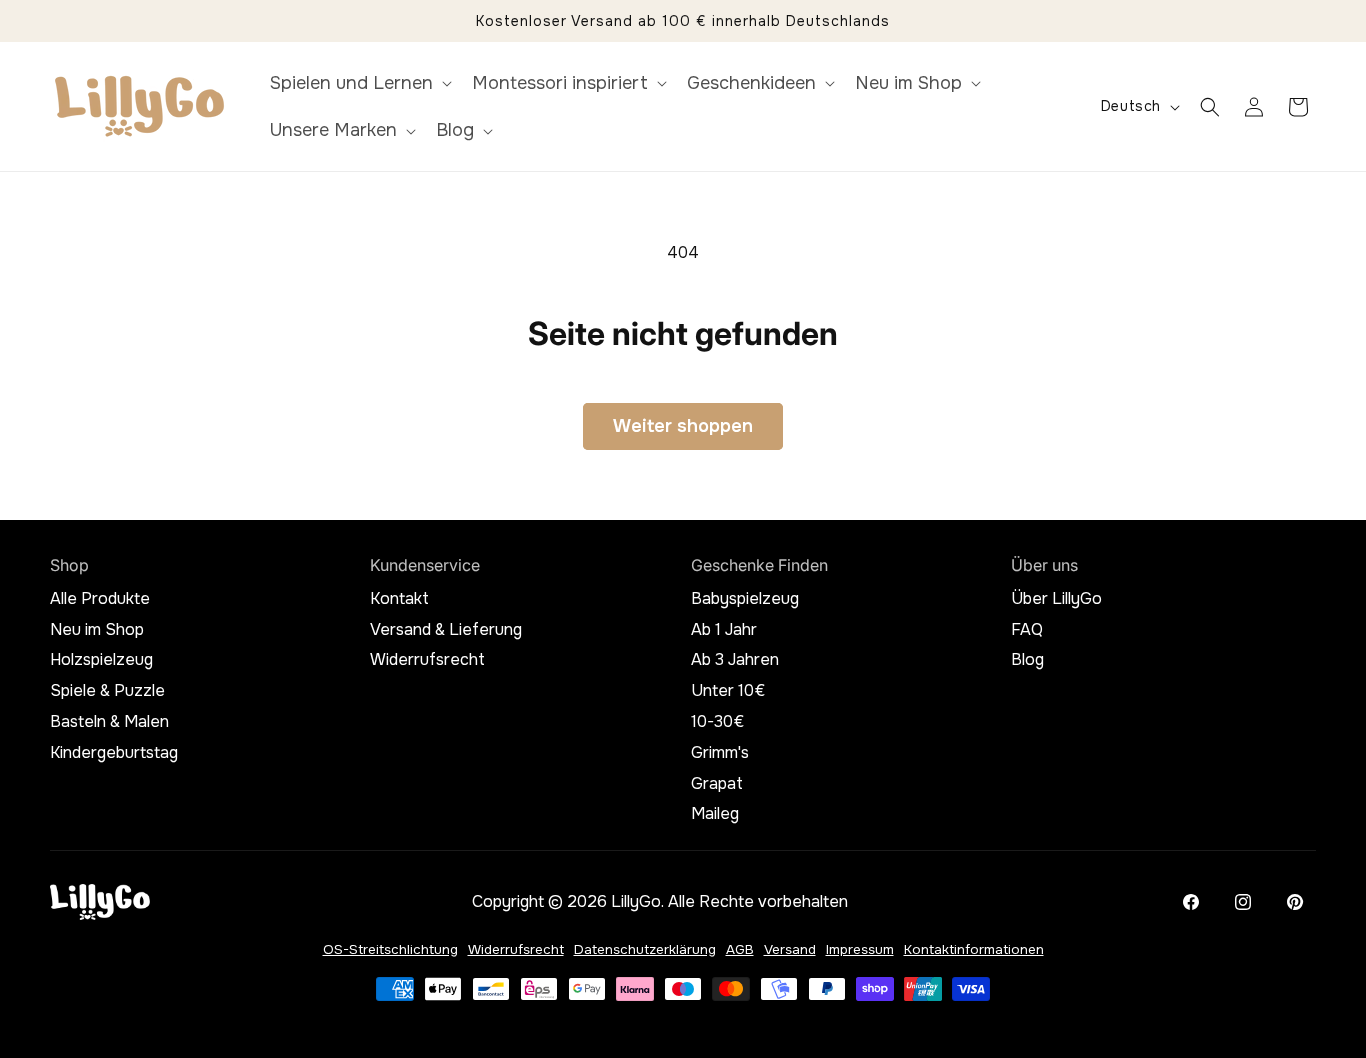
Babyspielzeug (745, 599)
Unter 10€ (728, 691)
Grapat (717, 784)
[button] (359, 83)
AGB (740, 949)
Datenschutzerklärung (645, 949)
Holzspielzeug (101, 660)
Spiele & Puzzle (107, 691)
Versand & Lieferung (446, 630)
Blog (1027, 660)
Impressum (860, 949)
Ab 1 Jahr (724, 630)
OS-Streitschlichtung (390, 949)
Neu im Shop (97, 630)
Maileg (715, 814)
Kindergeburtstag (114, 753)
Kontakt (399, 599)
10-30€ (717, 722)
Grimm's (720, 753)
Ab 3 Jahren (735, 660)
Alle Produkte (100, 599)
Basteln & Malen (109, 722)
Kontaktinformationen (974, 949)
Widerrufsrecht (427, 660)
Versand (790, 949)
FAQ (1027, 630)
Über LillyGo (1056, 599)
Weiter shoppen (683, 426)
